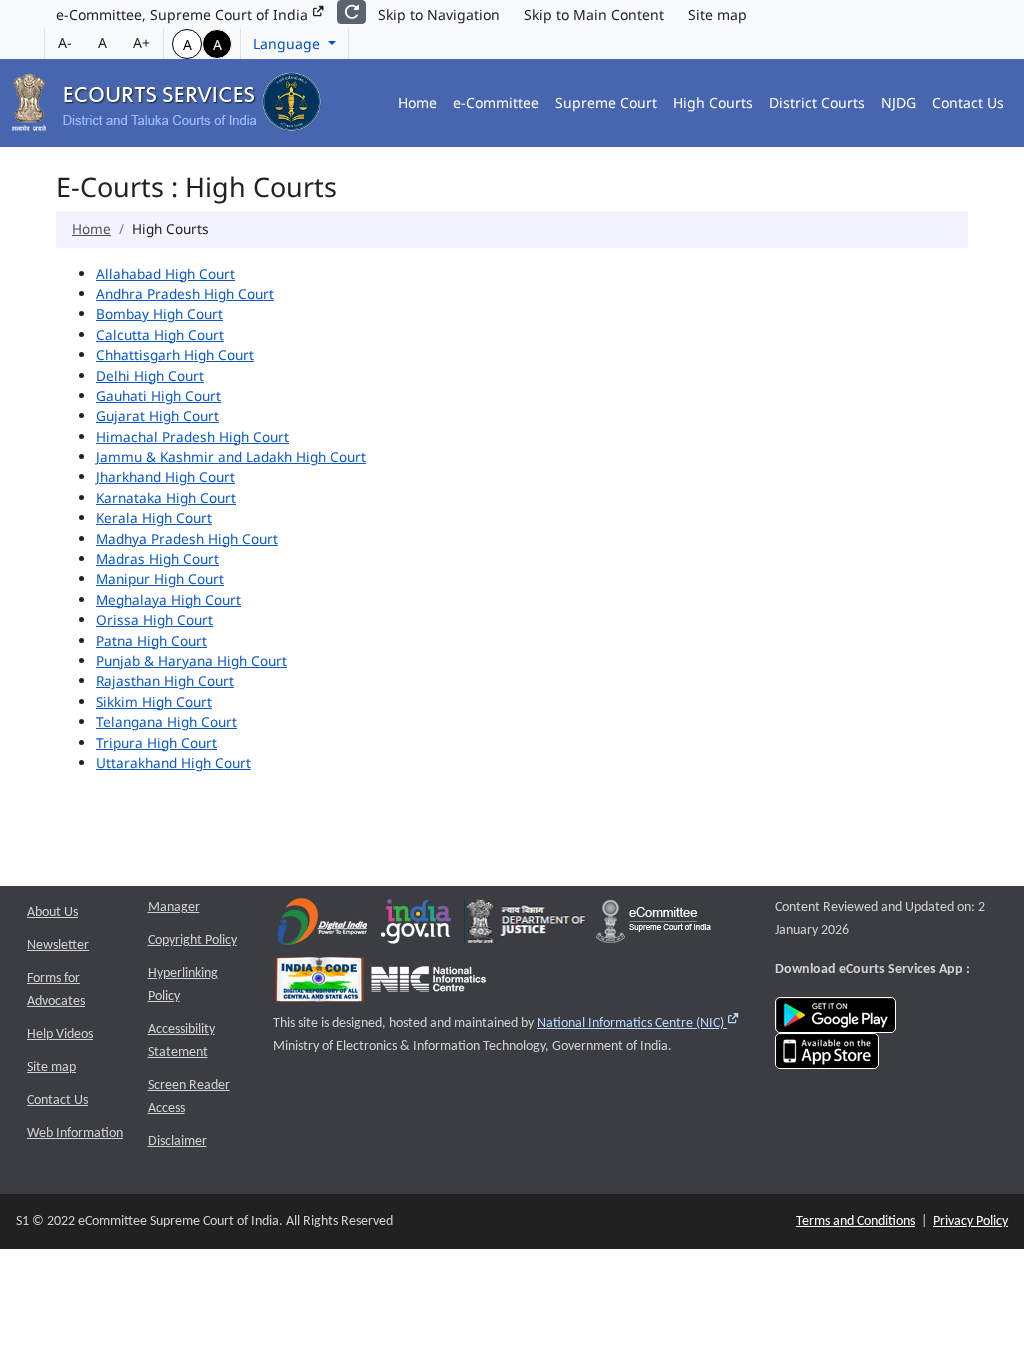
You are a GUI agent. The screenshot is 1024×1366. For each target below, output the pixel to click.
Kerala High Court (154, 517)
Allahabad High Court (165, 273)
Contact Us (968, 102)
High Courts (713, 102)
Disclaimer (177, 1141)
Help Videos (60, 1034)
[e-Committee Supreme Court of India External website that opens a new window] (653, 926)
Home (417, 102)
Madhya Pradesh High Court (187, 538)
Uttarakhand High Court (173, 762)
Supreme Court (606, 102)
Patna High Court (151, 640)
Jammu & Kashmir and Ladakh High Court (231, 456)
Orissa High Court (154, 619)
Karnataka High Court (166, 497)
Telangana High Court (166, 721)
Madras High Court (157, 558)
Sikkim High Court (154, 701)
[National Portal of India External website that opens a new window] (417, 926)
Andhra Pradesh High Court (185, 293)
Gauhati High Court (158, 395)
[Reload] (351, 12)
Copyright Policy (192, 940)
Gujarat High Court (157, 415)
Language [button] (288, 43)
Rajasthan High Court (165, 680)
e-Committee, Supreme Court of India (184, 14)
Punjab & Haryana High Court (191, 660)
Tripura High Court (156, 742)
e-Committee (496, 102)
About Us (52, 912)
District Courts (817, 102)
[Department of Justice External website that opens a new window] (526, 926)
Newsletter (58, 945)
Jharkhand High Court (165, 476)
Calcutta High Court (160, 334)
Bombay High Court (159, 313)
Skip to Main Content (594, 14)
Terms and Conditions (855, 1221)
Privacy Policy (970, 1221)
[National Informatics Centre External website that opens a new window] (428, 984)
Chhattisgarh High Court (175, 354)
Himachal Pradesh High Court (192, 436)
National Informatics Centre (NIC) (638, 1023)
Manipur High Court (160, 578)
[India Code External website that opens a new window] (319, 984)
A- (65, 42)
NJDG (898, 102)
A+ (141, 42)
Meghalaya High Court (168, 599)
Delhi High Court (150, 375)
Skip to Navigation (439, 14)
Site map (717, 14)
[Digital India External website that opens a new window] (322, 926)
